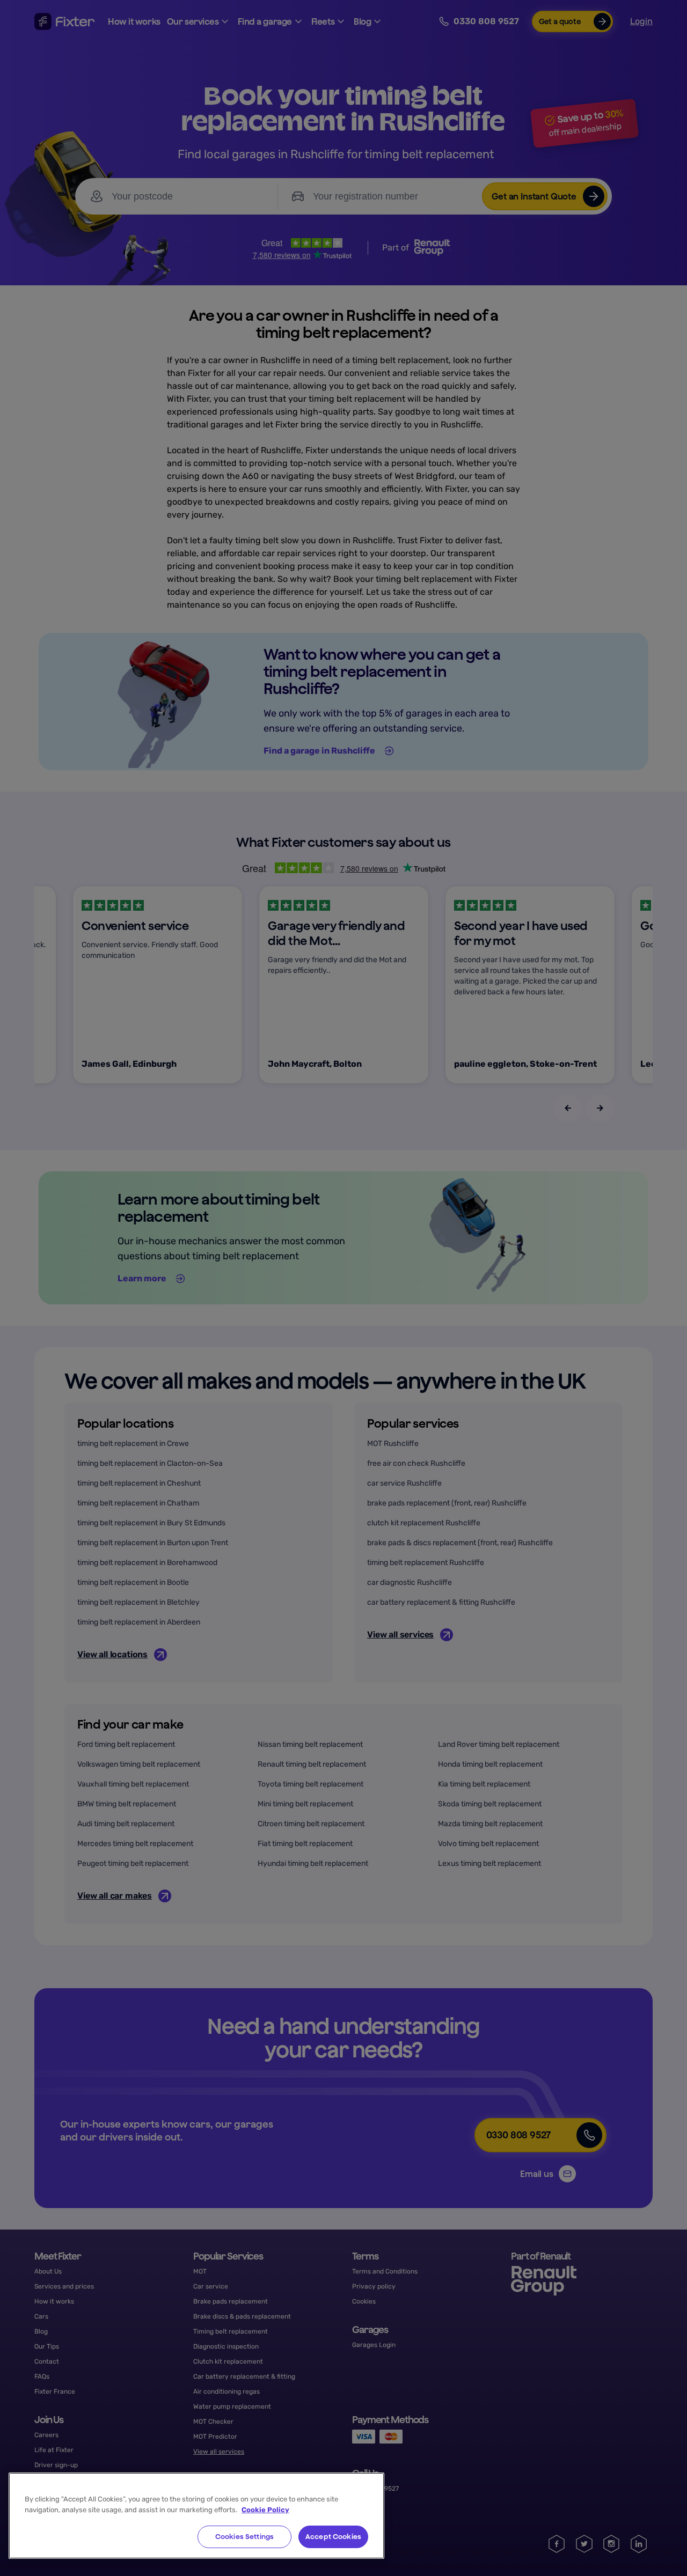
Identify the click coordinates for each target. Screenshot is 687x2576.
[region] (196, 2516)
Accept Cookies (333, 2537)
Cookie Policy (265, 2510)
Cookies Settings (244, 2537)
